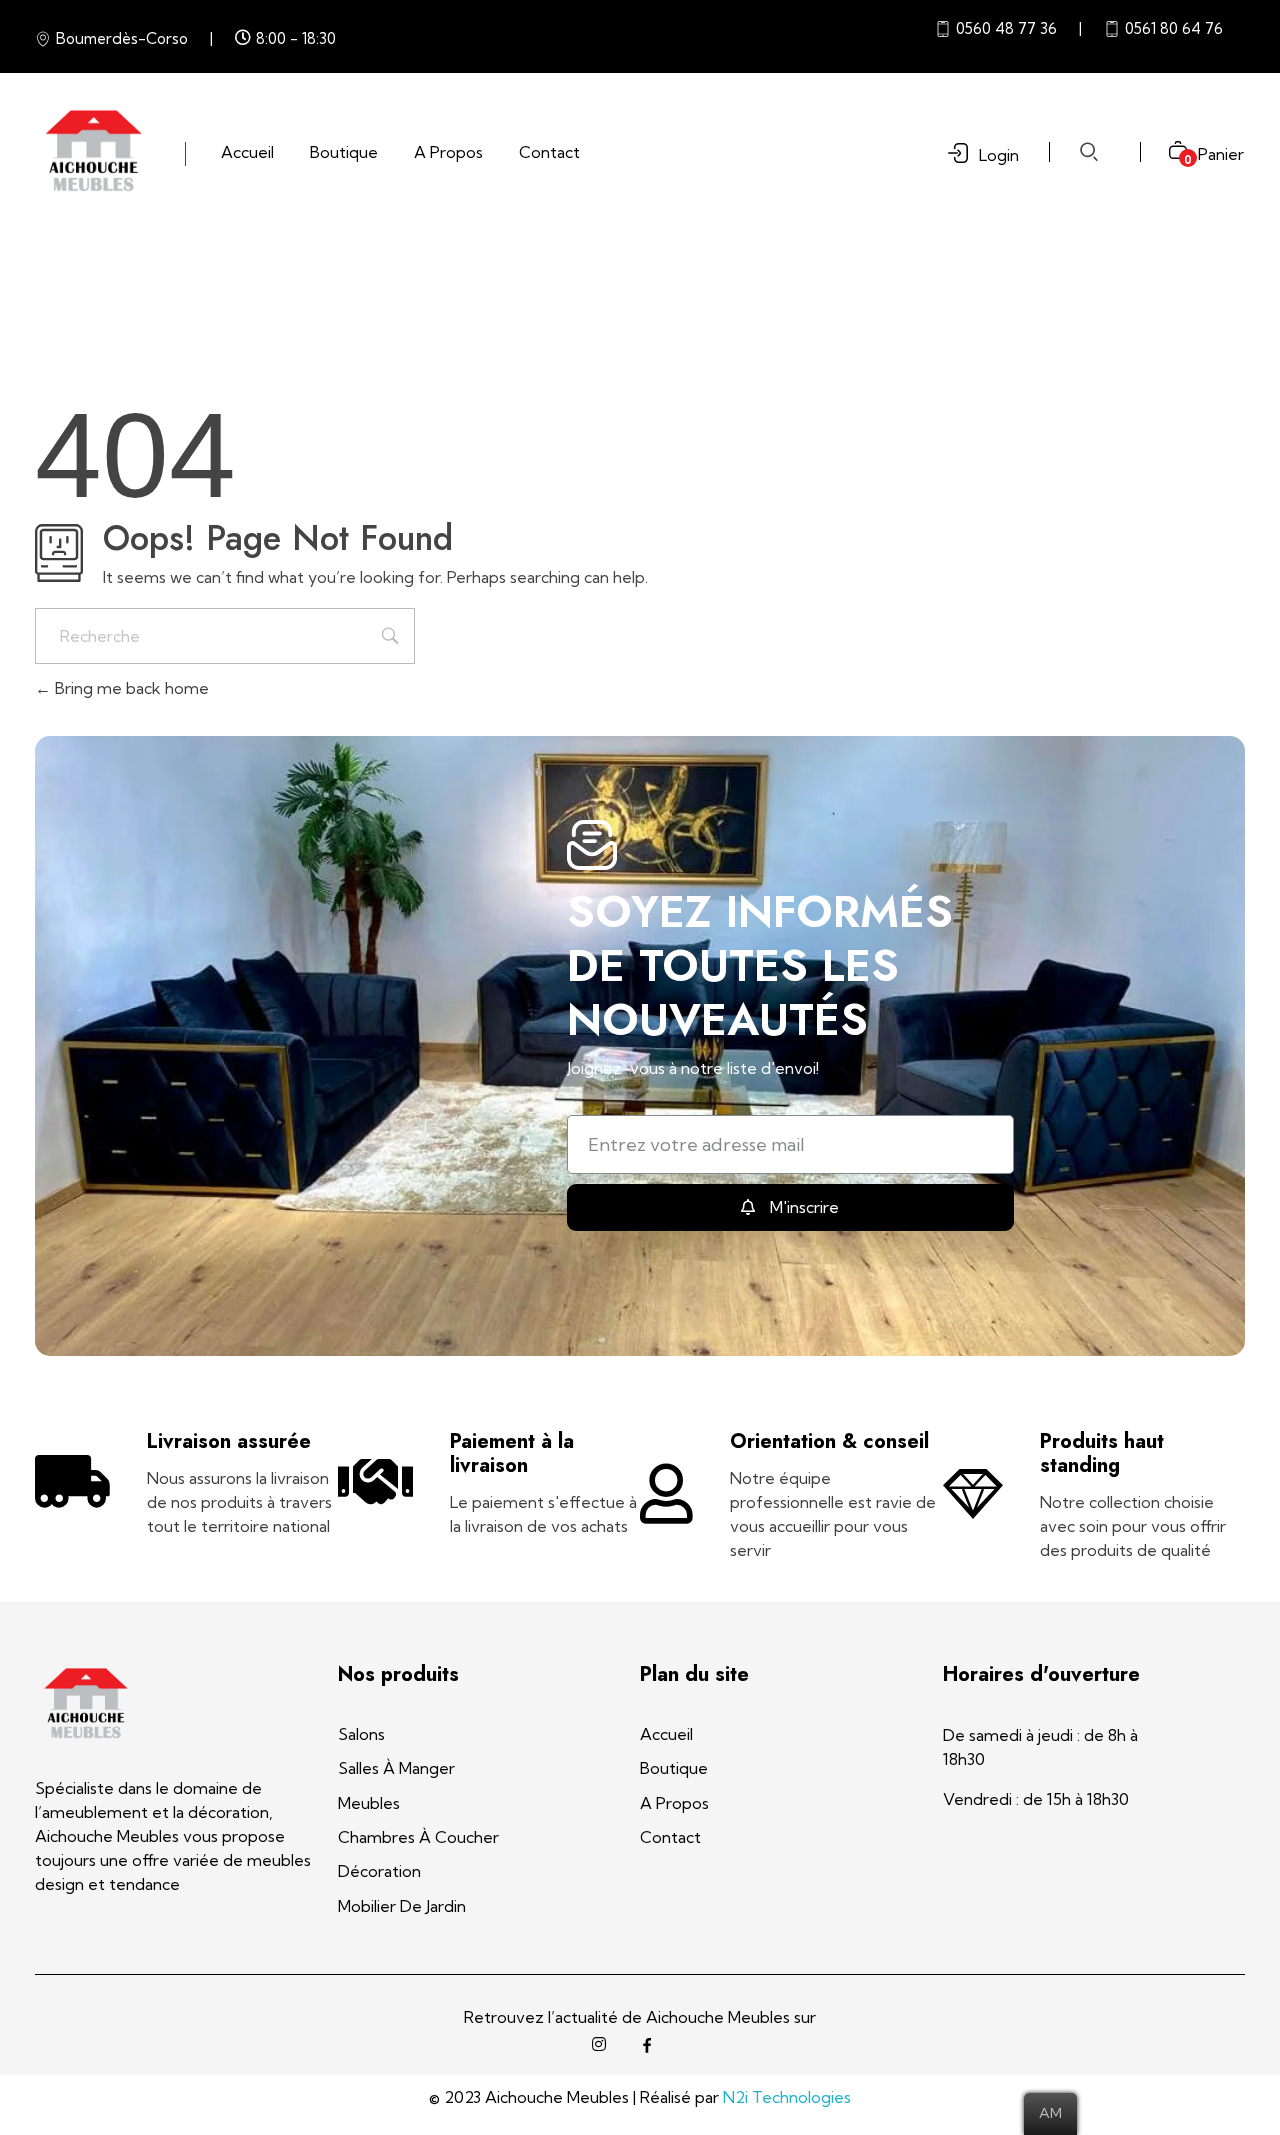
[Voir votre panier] (1170, 152)
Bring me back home (130, 688)
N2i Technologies (787, 2097)
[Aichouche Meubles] (92, 151)
